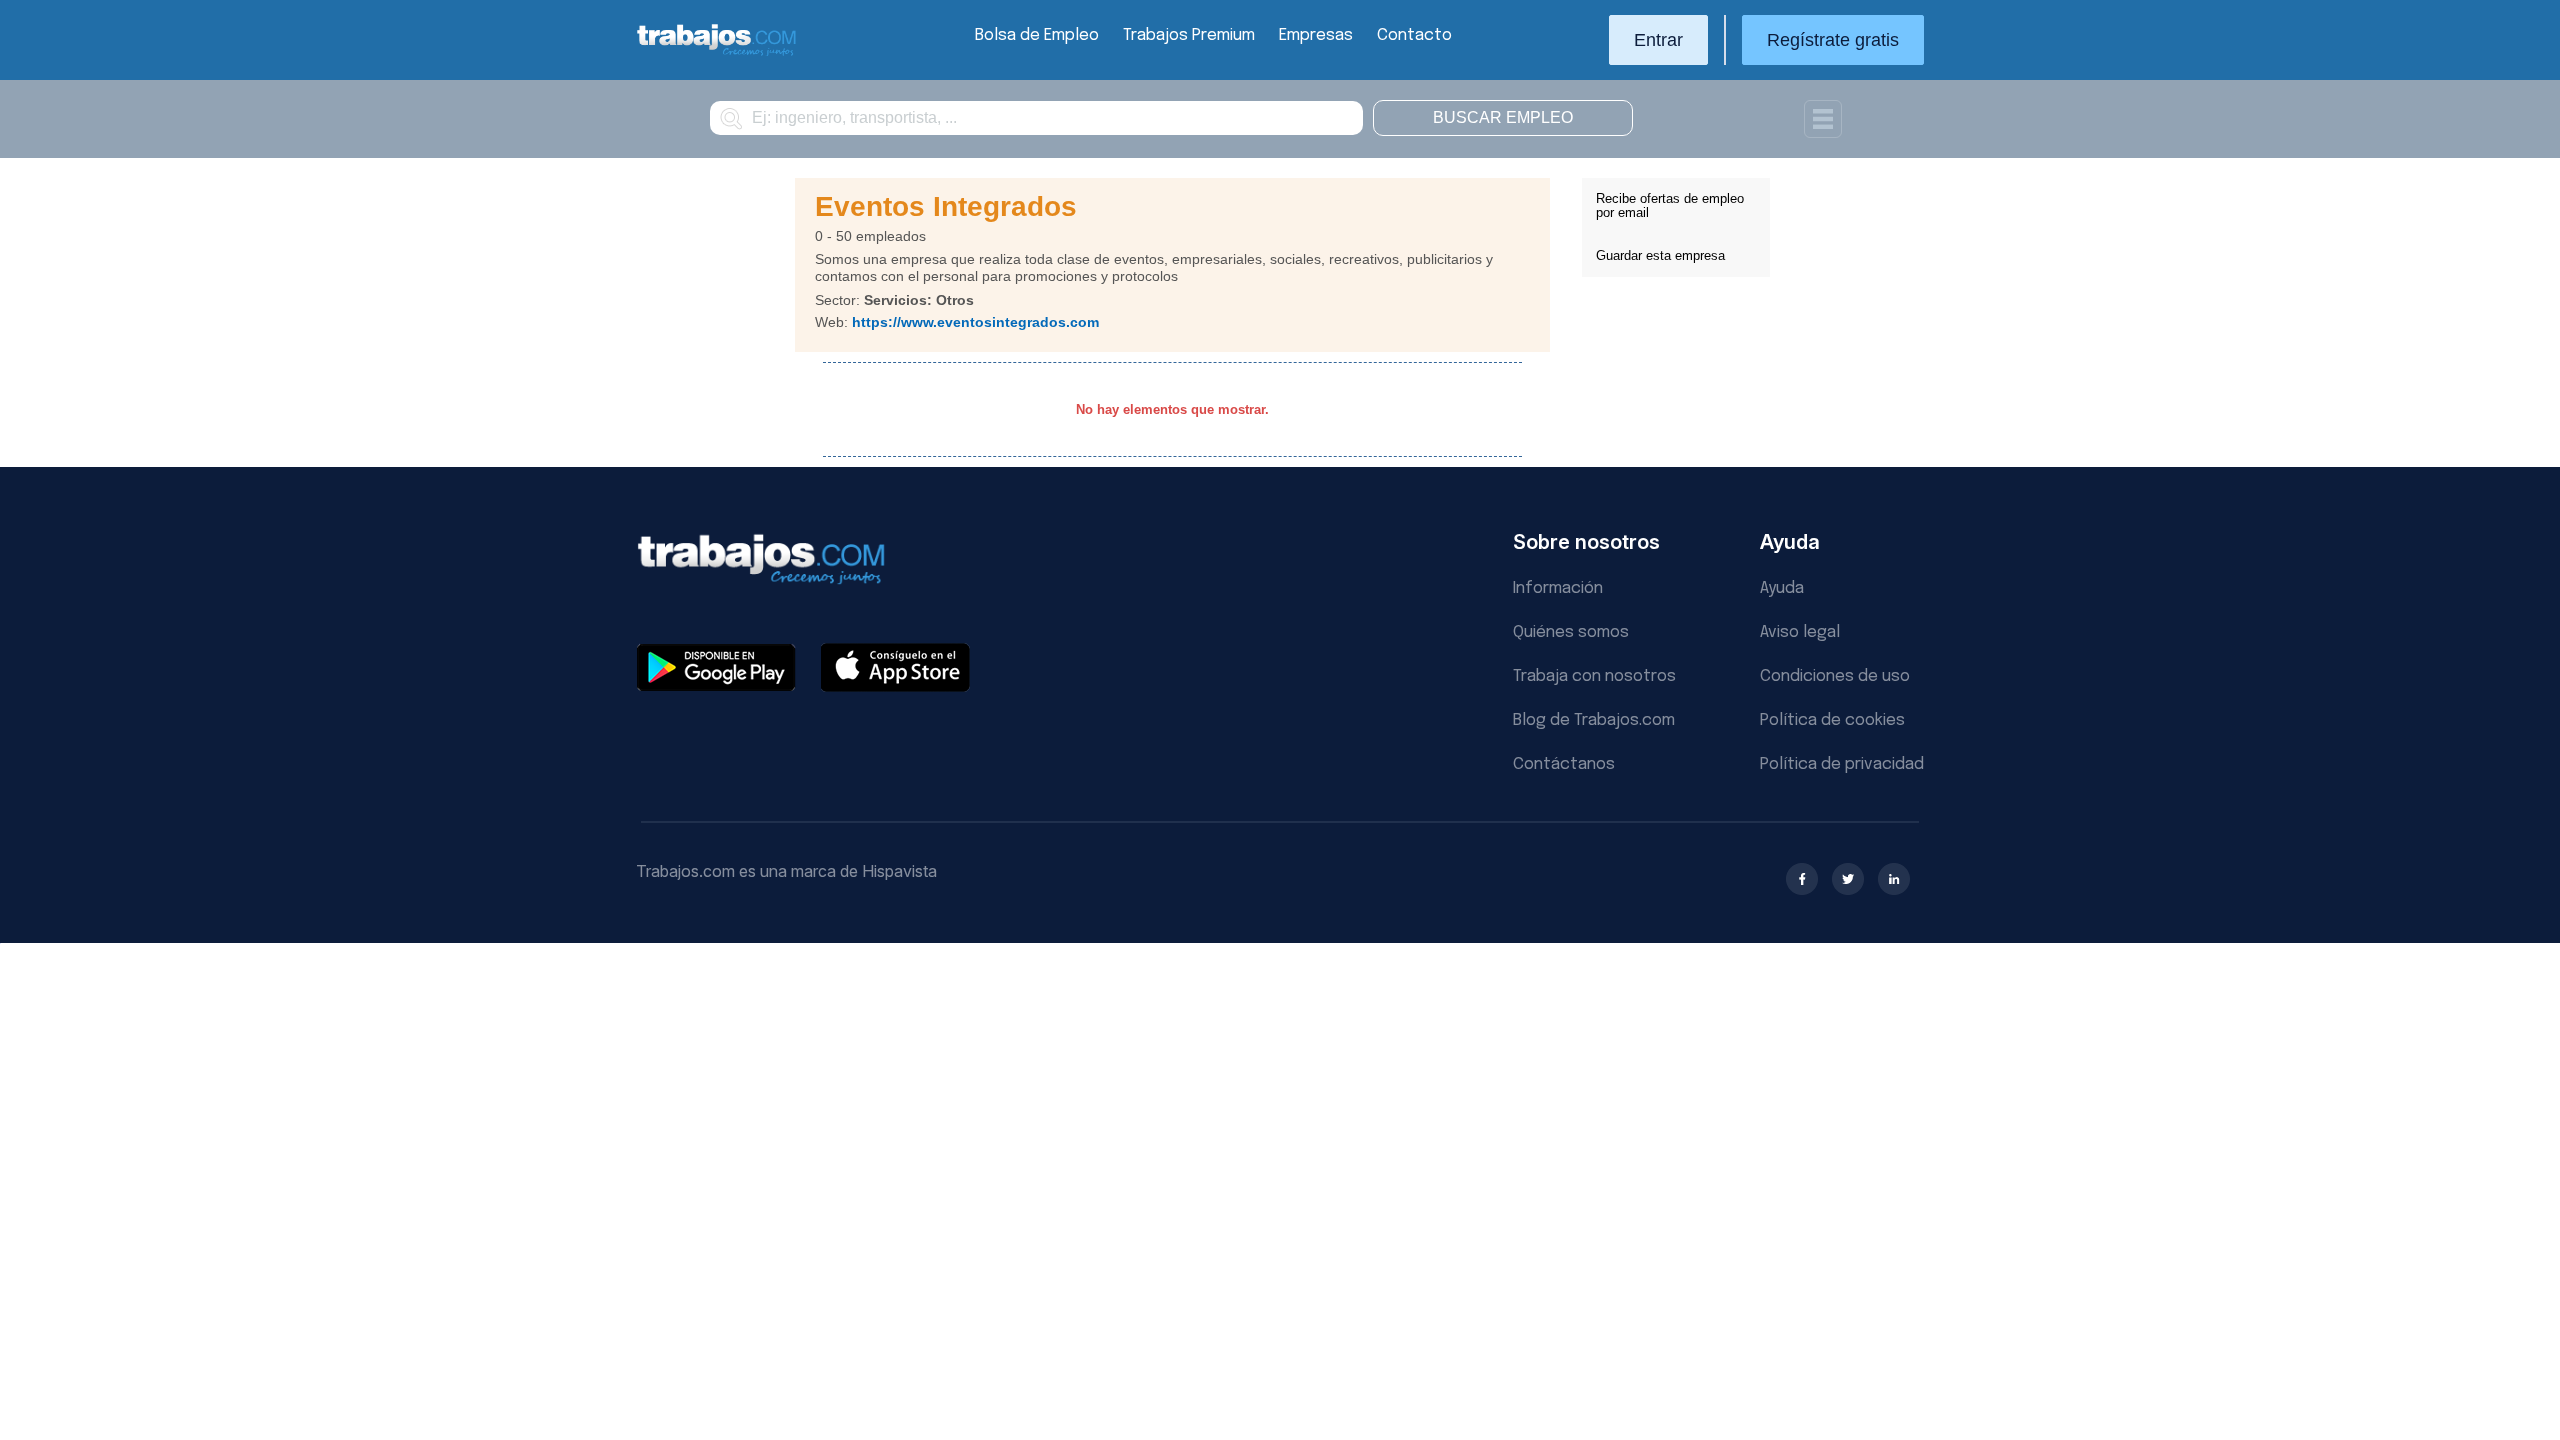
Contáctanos (1564, 764)
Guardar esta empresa (1660, 255)
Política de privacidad (1842, 764)
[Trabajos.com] (717, 53)
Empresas (1316, 35)
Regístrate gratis (1833, 40)
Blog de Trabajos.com (1594, 720)
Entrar (1658, 40)
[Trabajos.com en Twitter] (1848, 879)
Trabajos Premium (1189, 35)
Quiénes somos (1571, 632)
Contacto (1414, 35)
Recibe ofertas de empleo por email (1670, 205)
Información (1558, 588)
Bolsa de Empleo (1037, 35)
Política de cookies (1832, 720)
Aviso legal (1800, 632)
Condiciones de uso (1835, 676)
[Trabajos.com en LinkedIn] (1894, 879)
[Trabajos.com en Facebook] (1802, 879)
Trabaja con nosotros (1594, 676)
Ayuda (1782, 588)
